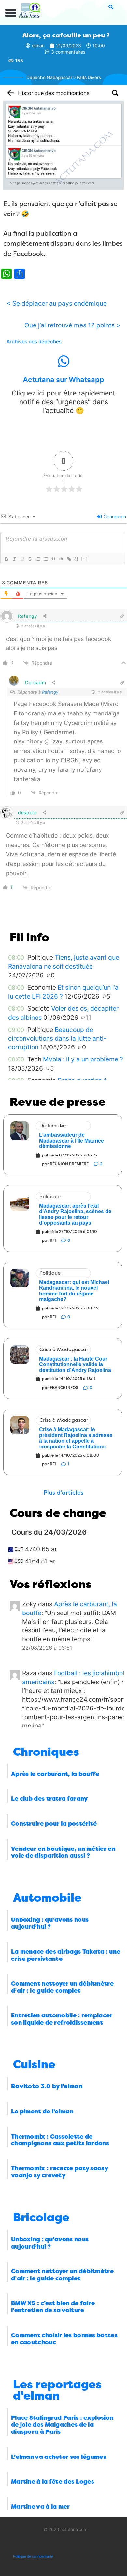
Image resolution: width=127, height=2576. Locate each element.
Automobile (47, 1898)
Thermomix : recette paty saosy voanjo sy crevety (59, 2172)
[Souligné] (22, 559)
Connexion (114, 516)
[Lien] (69, 559)
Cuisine (34, 2064)
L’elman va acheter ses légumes (59, 2457)
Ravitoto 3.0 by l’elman (47, 2086)
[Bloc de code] (61, 559)
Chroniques (46, 1752)
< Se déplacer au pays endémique (57, 303)
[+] (84, 559)
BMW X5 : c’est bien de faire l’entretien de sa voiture (53, 2307)
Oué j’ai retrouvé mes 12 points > (72, 325)
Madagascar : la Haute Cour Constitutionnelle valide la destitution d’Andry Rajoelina (75, 1364)
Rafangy (50, 692)
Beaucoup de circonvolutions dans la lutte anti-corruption (57, 1039)
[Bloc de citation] (53, 559)
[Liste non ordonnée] (45, 559)
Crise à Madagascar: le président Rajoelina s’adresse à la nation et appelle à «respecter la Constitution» (76, 1438)
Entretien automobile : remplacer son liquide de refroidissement (62, 2019)
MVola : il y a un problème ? (83, 1059)
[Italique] (14, 559)
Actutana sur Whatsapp (63, 380)
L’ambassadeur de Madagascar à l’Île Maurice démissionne (71, 1141)
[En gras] (6, 559)
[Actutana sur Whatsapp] (63, 361)
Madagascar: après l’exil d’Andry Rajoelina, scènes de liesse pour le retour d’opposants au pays (75, 1214)
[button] (11, 13)
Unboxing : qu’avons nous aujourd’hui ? (50, 1923)
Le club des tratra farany (49, 1799)
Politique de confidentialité (33, 2556)
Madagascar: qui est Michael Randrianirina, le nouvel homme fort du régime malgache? (74, 1291)
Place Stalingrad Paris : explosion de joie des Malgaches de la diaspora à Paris (62, 2425)
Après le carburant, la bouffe (55, 1774)
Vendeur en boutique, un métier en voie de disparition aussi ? (63, 1852)
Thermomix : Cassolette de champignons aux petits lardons (60, 2140)
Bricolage (41, 2217)
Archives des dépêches (34, 342)
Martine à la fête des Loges (53, 2482)
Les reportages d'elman (57, 2390)
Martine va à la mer (41, 2507)
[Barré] (30, 559)
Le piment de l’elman (42, 2112)
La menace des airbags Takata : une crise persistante (66, 1955)
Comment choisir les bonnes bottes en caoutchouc (64, 2339)
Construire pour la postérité (54, 1824)
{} (77, 559)
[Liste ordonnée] (37, 559)
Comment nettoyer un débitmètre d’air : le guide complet (62, 1987)
